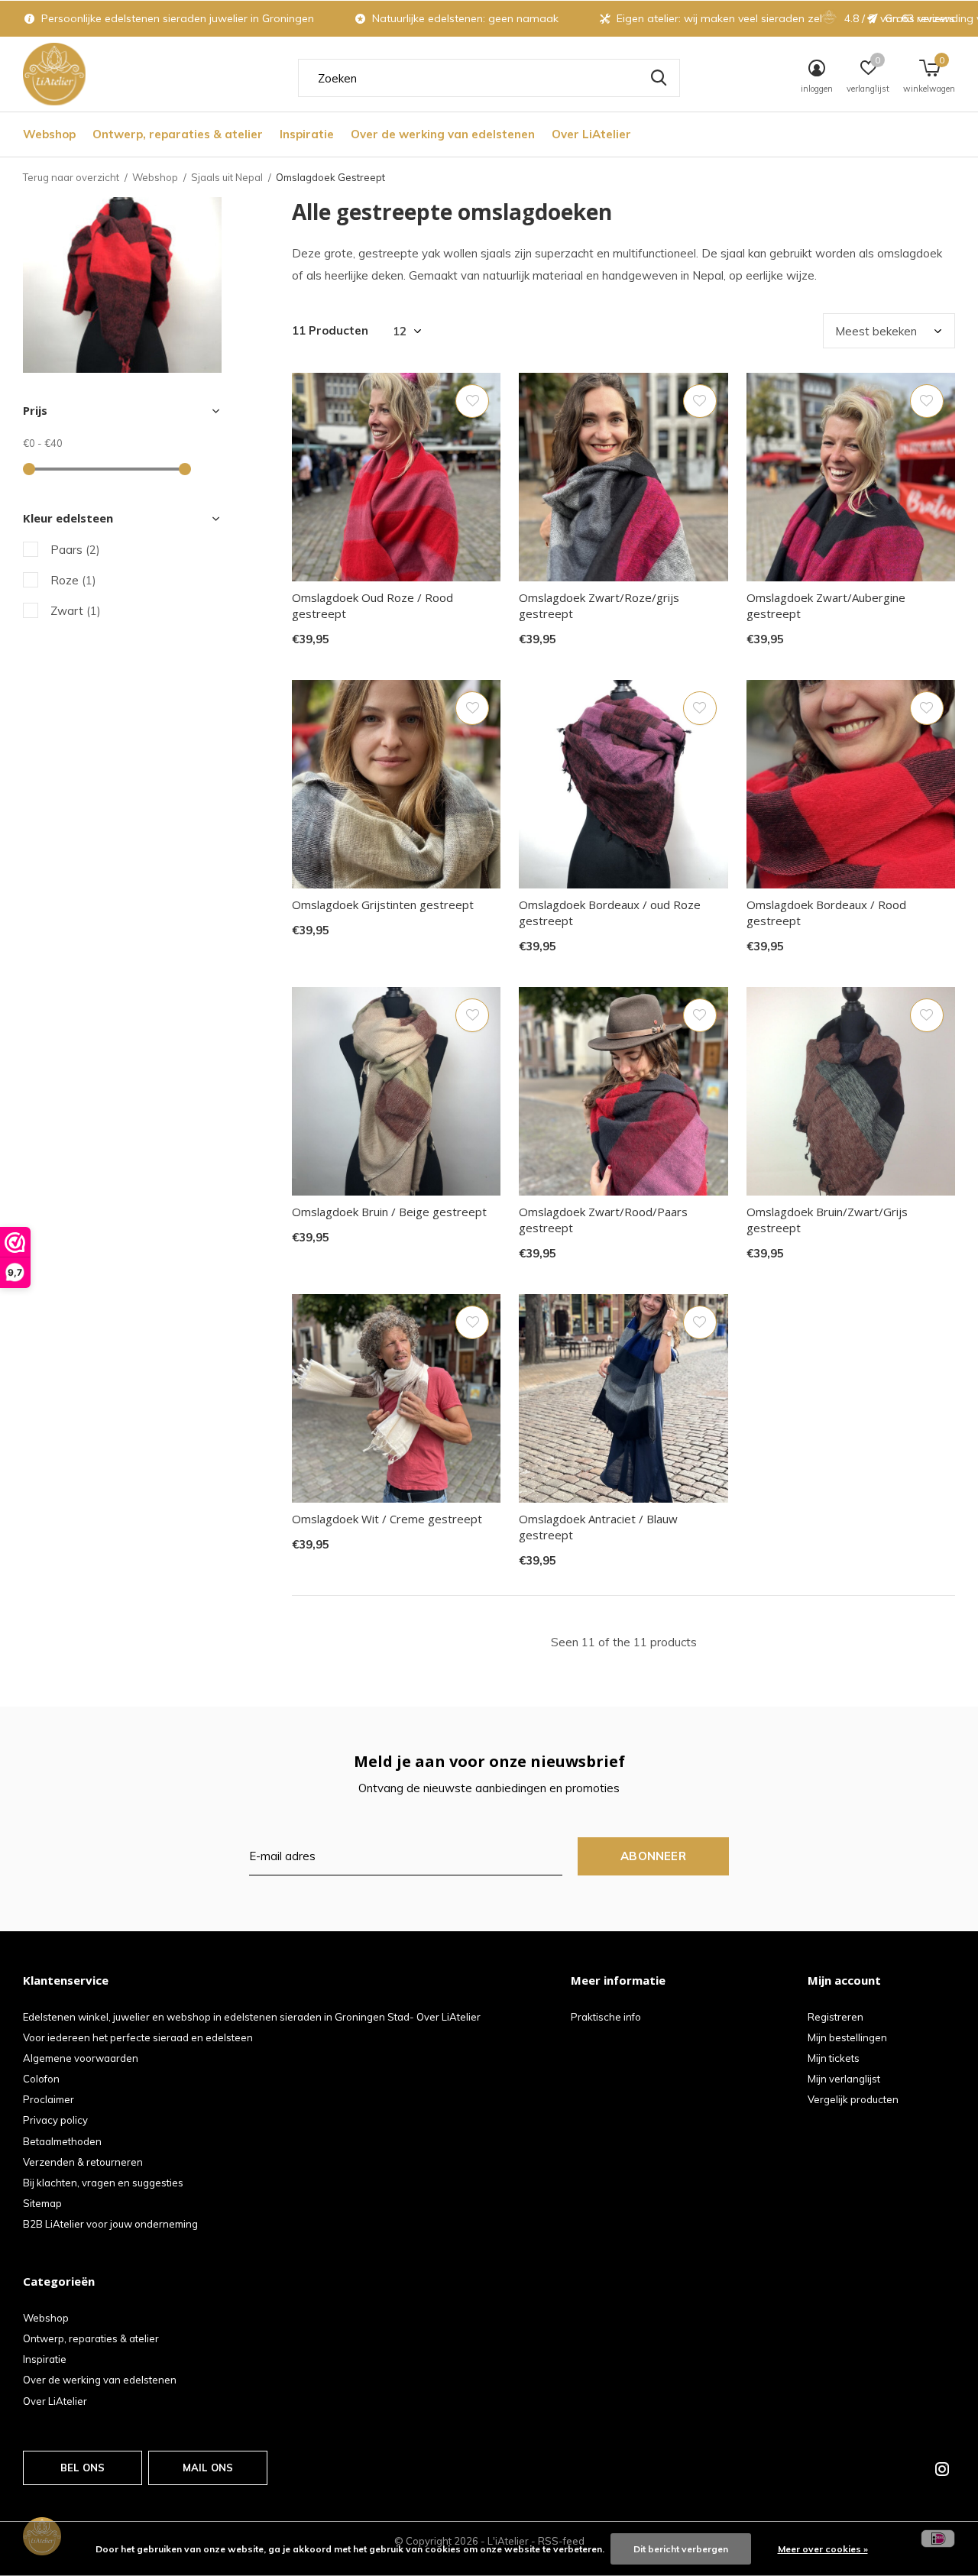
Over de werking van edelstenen (443, 134)
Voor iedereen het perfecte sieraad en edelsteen (138, 2037)
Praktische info (606, 2017)
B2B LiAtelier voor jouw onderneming (110, 2224)
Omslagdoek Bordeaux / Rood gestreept (826, 913)
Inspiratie (307, 134)
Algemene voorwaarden (81, 2058)
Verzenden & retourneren (83, 2162)
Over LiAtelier (591, 134)
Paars (75, 550)
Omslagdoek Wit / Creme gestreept (387, 1519)
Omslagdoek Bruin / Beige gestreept (389, 1212)
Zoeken (659, 78)
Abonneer (653, 1856)
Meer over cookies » (823, 2549)
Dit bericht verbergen (681, 2549)
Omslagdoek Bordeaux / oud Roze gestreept (610, 913)
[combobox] (489, 78)
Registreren (836, 2017)
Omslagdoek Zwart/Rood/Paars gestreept (603, 1220)
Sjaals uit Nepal (227, 177)
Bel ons (83, 2468)
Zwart (76, 611)
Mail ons (208, 2468)
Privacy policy (55, 2120)
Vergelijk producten (853, 2099)
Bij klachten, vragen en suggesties (103, 2183)
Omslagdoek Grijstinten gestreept (383, 905)
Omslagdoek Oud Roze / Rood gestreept (372, 605)
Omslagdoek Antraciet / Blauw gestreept (598, 1527)
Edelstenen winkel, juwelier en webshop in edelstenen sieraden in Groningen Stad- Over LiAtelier (252, 2017)
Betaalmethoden (62, 2141)
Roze (73, 580)
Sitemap (42, 2203)
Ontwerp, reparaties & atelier (178, 134)
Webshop (49, 134)
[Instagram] (942, 2469)
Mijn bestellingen (847, 2037)
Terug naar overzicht (71, 177)
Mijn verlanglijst (844, 2079)
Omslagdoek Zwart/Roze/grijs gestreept (599, 605)
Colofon (41, 2079)
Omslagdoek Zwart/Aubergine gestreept (826, 605)
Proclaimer (49, 2099)
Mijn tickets (834, 2058)
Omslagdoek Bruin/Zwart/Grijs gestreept (827, 1220)
